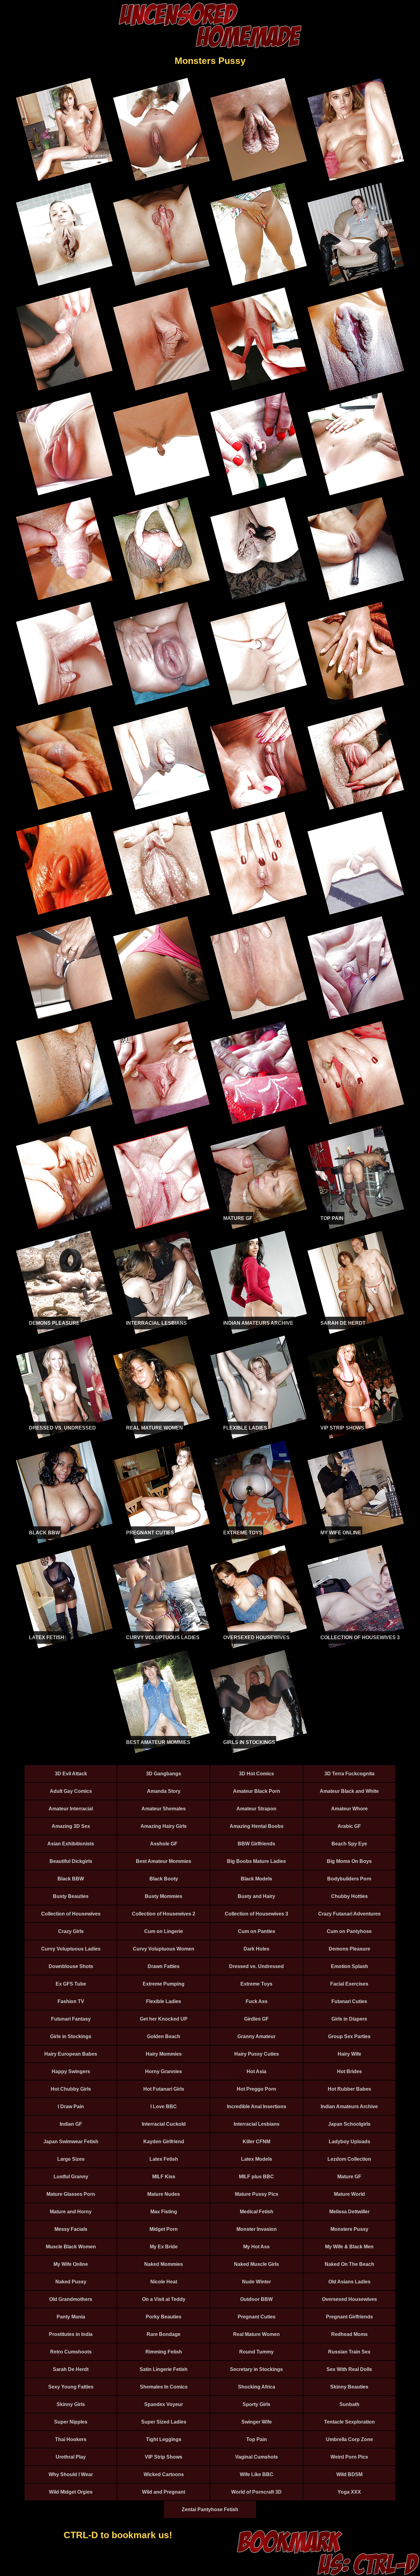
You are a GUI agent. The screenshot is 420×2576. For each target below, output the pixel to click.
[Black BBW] (64, 1542)
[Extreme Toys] (259, 1542)
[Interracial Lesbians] (161, 1333)
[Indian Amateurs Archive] (259, 1333)
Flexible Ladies (245, 1428)
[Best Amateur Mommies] (161, 1752)
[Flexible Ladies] (259, 1437)
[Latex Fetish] (64, 1647)
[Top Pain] (356, 1228)
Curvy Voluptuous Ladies (163, 1637)
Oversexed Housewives (256, 1637)
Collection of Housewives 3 (360, 1637)
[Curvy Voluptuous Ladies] (161, 1647)
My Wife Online (341, 1533)
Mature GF (238, 1218)
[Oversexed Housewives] (259, 1647)
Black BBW (44, 1533)
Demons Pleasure (54, 1323)
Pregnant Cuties (150, 1533)
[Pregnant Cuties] (161, 1542)
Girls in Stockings (249, 1742)
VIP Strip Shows (342, 1428)
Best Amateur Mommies (158, 1742)
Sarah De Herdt (343, 1323)
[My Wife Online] (356, 1542)
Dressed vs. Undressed (62, 1428)
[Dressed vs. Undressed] (64, 1437)
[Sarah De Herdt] (356, 1333)
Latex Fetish (47, 1637)
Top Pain (332, 1218)
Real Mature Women (155, 1428)
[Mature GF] (259, 1228)
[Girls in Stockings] (259, 1752)
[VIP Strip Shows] (356, 1437)
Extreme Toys (243, 1533)
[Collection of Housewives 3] (356, 1647)
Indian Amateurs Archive (258, 1323)
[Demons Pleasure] (64, 1333)
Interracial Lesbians (157, 1323)
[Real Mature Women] (161, 1437)
